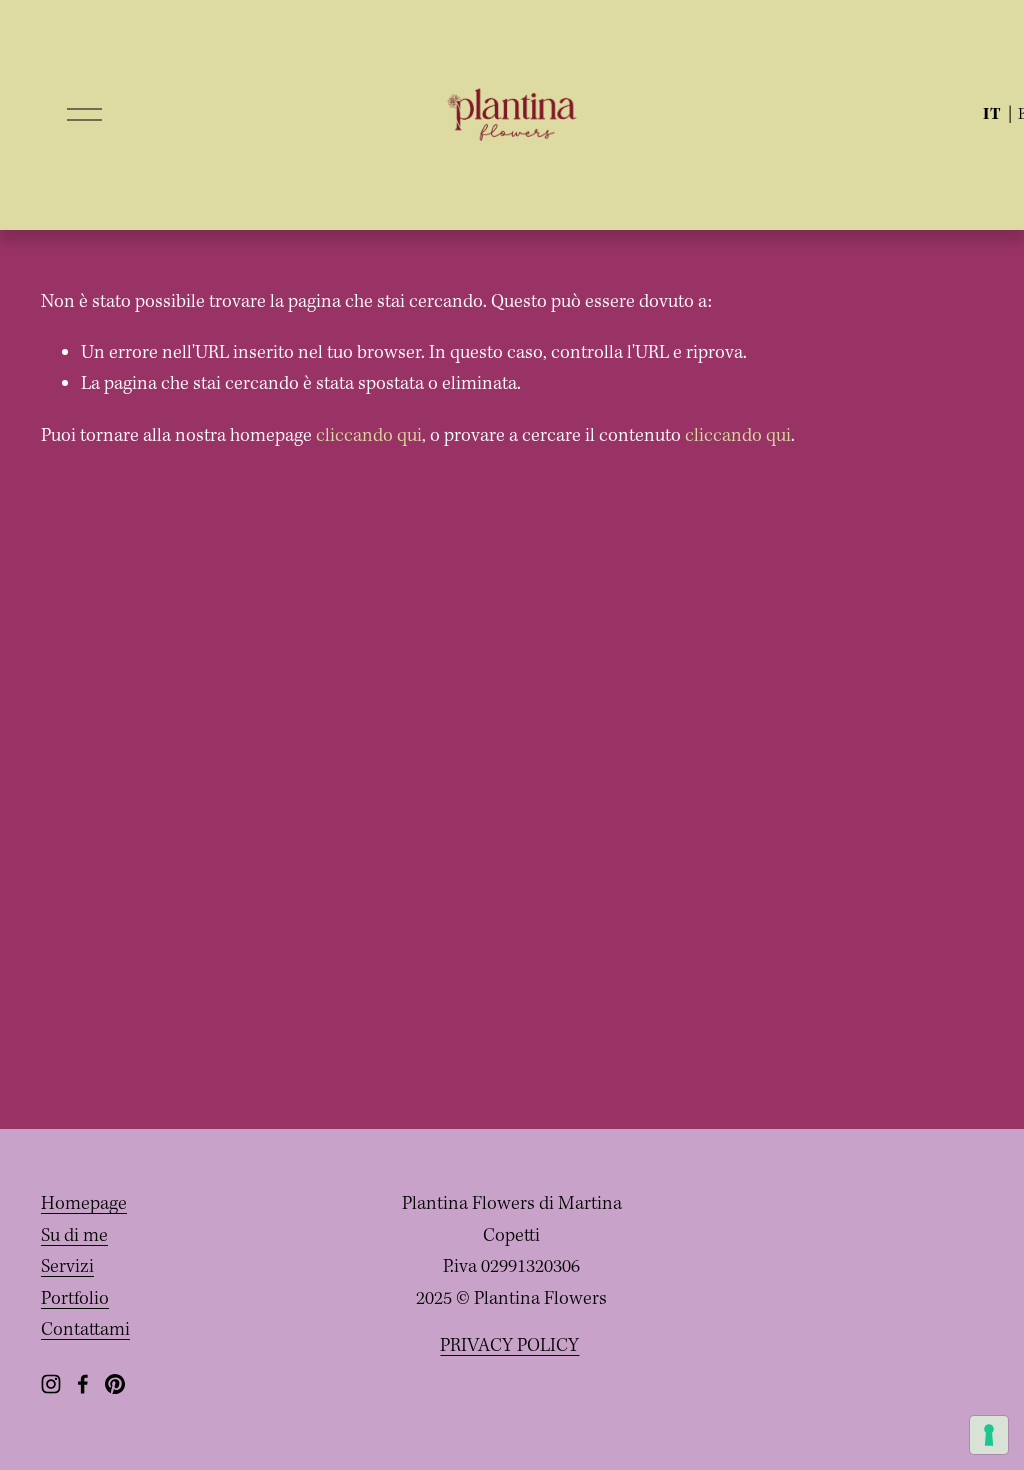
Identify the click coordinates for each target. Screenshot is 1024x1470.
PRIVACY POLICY (509, 1346)
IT (993, 114)
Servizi (67, 1267)
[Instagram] (51, 1384)
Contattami (85, 1330)
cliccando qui (369, 436)
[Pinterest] (115, 1384)
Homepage (84, 1204)
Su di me (74, 1236)
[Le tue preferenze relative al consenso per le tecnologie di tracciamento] (989, 1435)
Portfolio (75, 1299)
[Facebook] (83, 1384)
